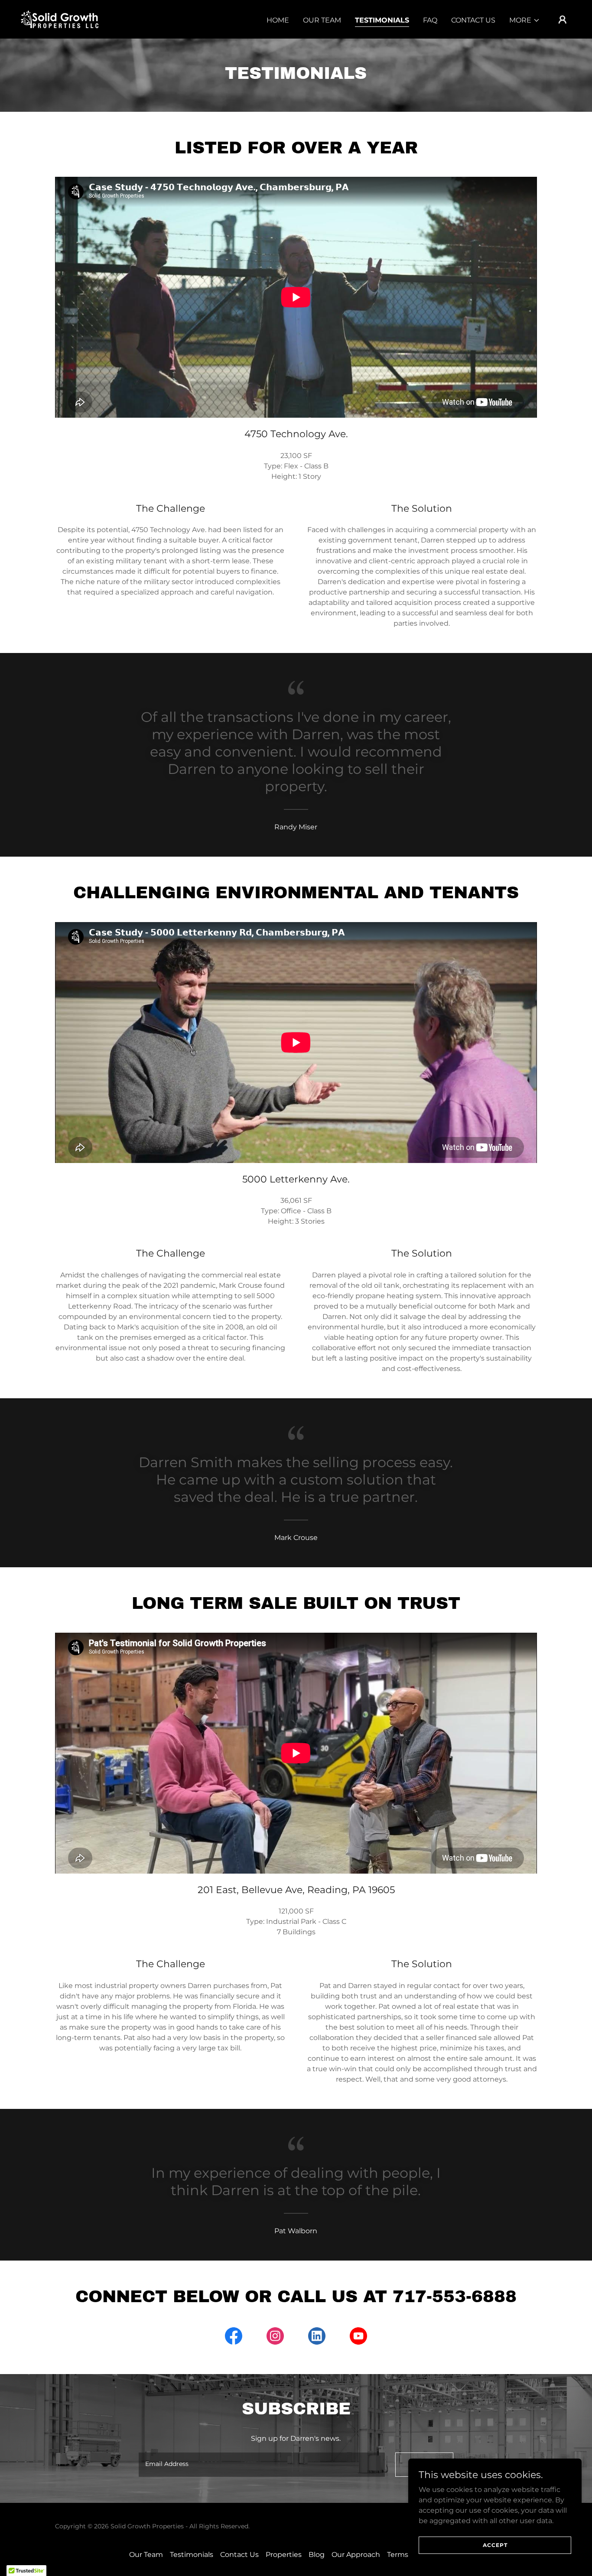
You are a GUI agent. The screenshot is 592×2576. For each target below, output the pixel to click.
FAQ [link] (430, 20)
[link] (60, 19)
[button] (525, 20)
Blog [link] (317, 2555)
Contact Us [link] (473, 20)
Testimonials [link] (382, 20)
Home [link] (278, 20)
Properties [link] (284, 2555)
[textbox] (262, 2465)
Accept (495, 2545)
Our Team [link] (322, 20)
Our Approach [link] (356, 2555)
